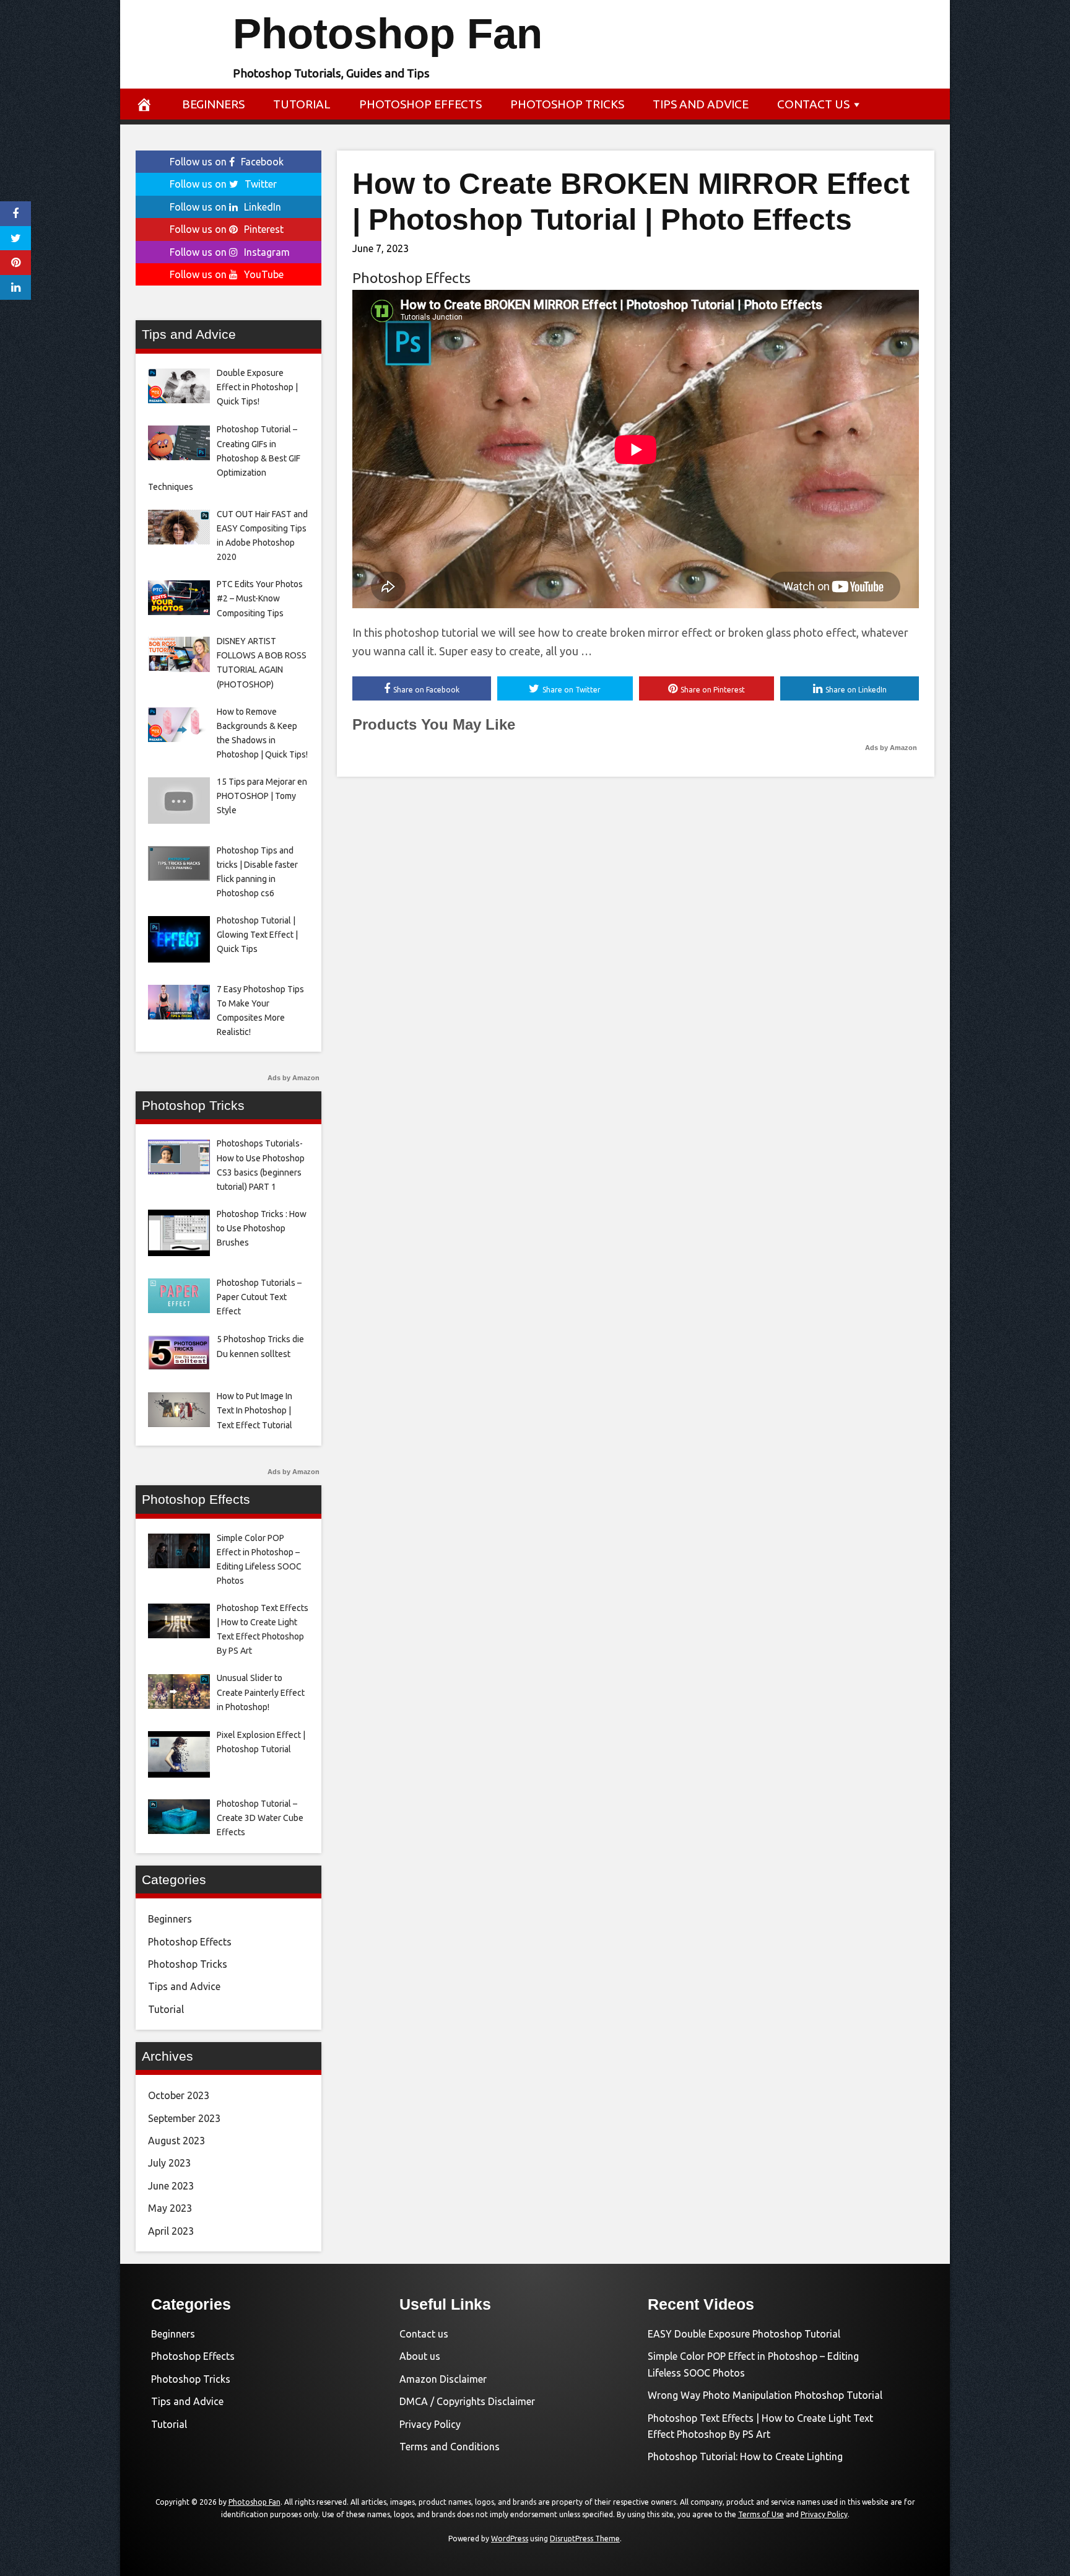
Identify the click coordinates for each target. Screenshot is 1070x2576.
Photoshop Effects (420, 104)
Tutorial (302, 104)
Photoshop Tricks (567, 104)
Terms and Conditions (450, 2447)
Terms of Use (761, 2514)
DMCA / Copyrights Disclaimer (467, 2401)
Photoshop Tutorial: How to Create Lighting (745, 2456)
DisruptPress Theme (585, 2539)
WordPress (510, 2539)
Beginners (213, 104)
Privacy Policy (430, 2424)
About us (420, 2356)
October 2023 (179, 2095)
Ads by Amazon (891, 748)
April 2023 (171, 2231)
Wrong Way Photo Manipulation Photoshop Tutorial (765, 2395)
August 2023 (176, 2141)
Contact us (813, 104)
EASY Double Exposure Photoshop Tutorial (744, 2334)
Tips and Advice (701, 104)
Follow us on (227, 162)
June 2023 (171, 2186)
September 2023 (184, 2118)
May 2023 (170, 2208)
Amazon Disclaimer (443, 2379)
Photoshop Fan (388, 34)
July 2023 (169, 2163)
